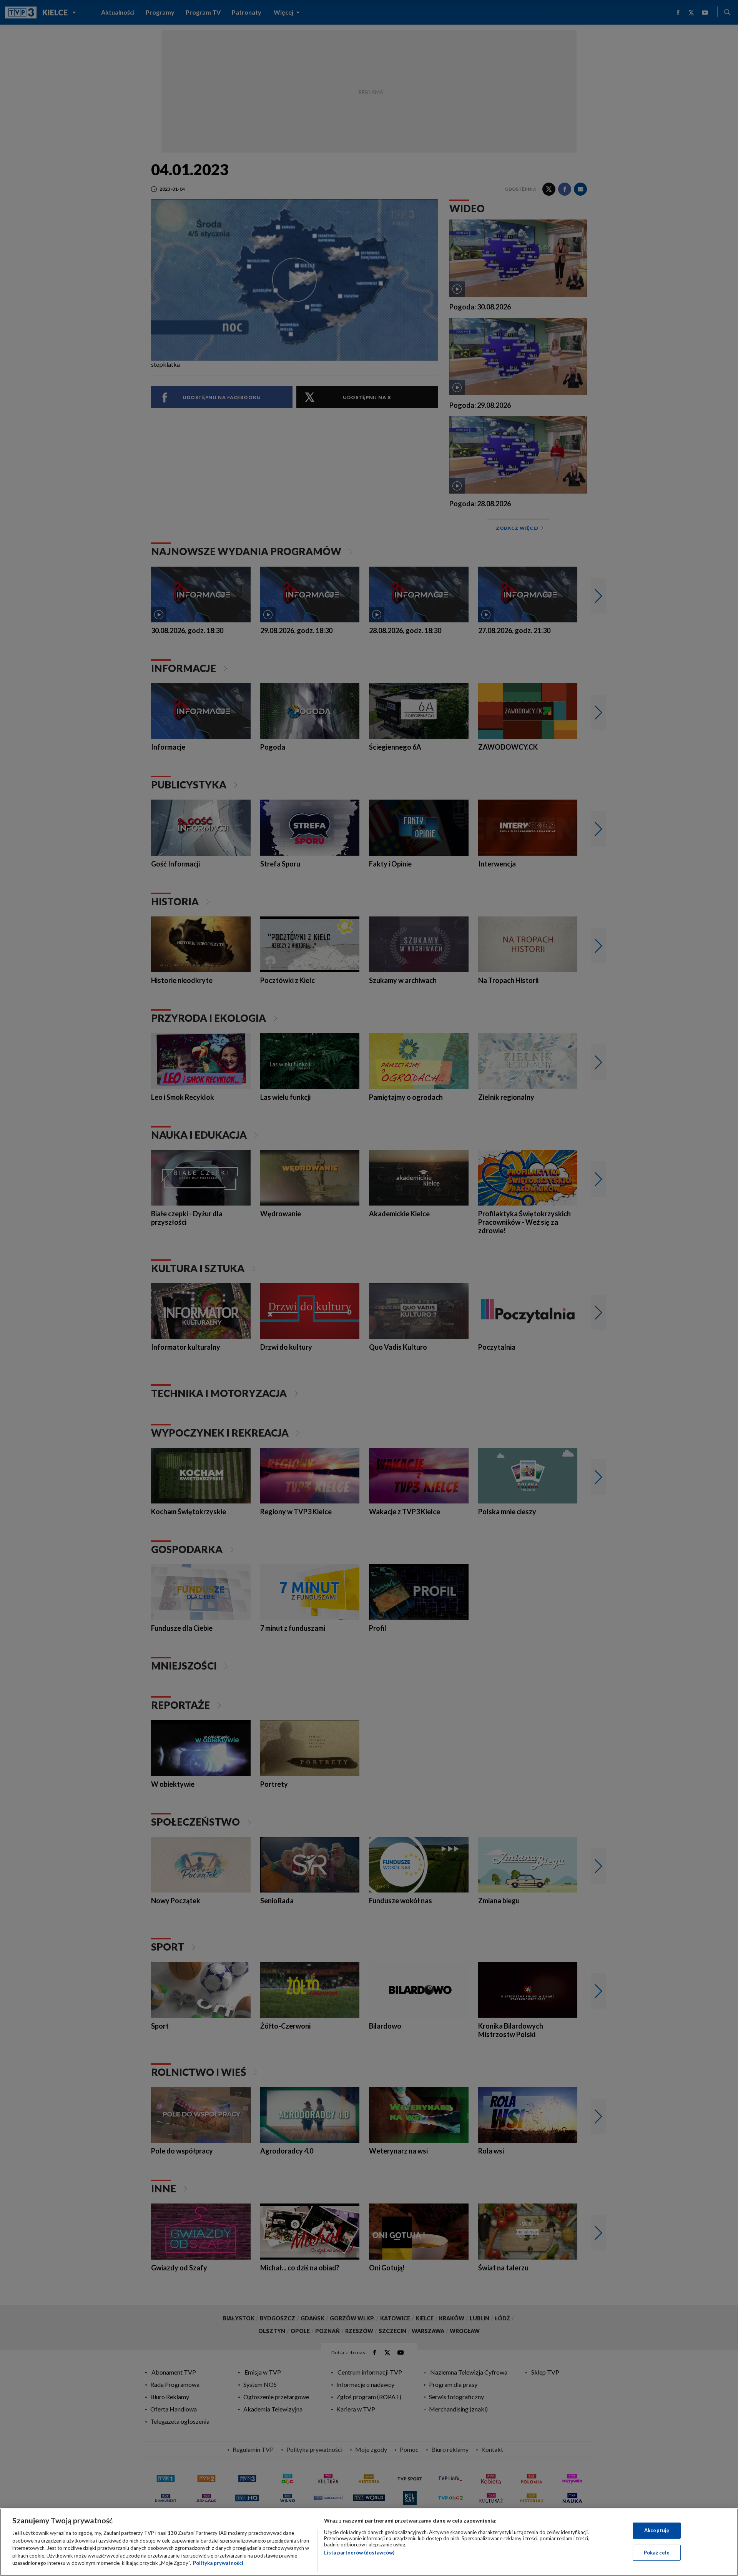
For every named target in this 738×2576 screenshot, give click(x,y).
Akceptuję (657, 2530)
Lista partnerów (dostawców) (359, 2553)
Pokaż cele (657, 2553)
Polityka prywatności (218, 2563)
